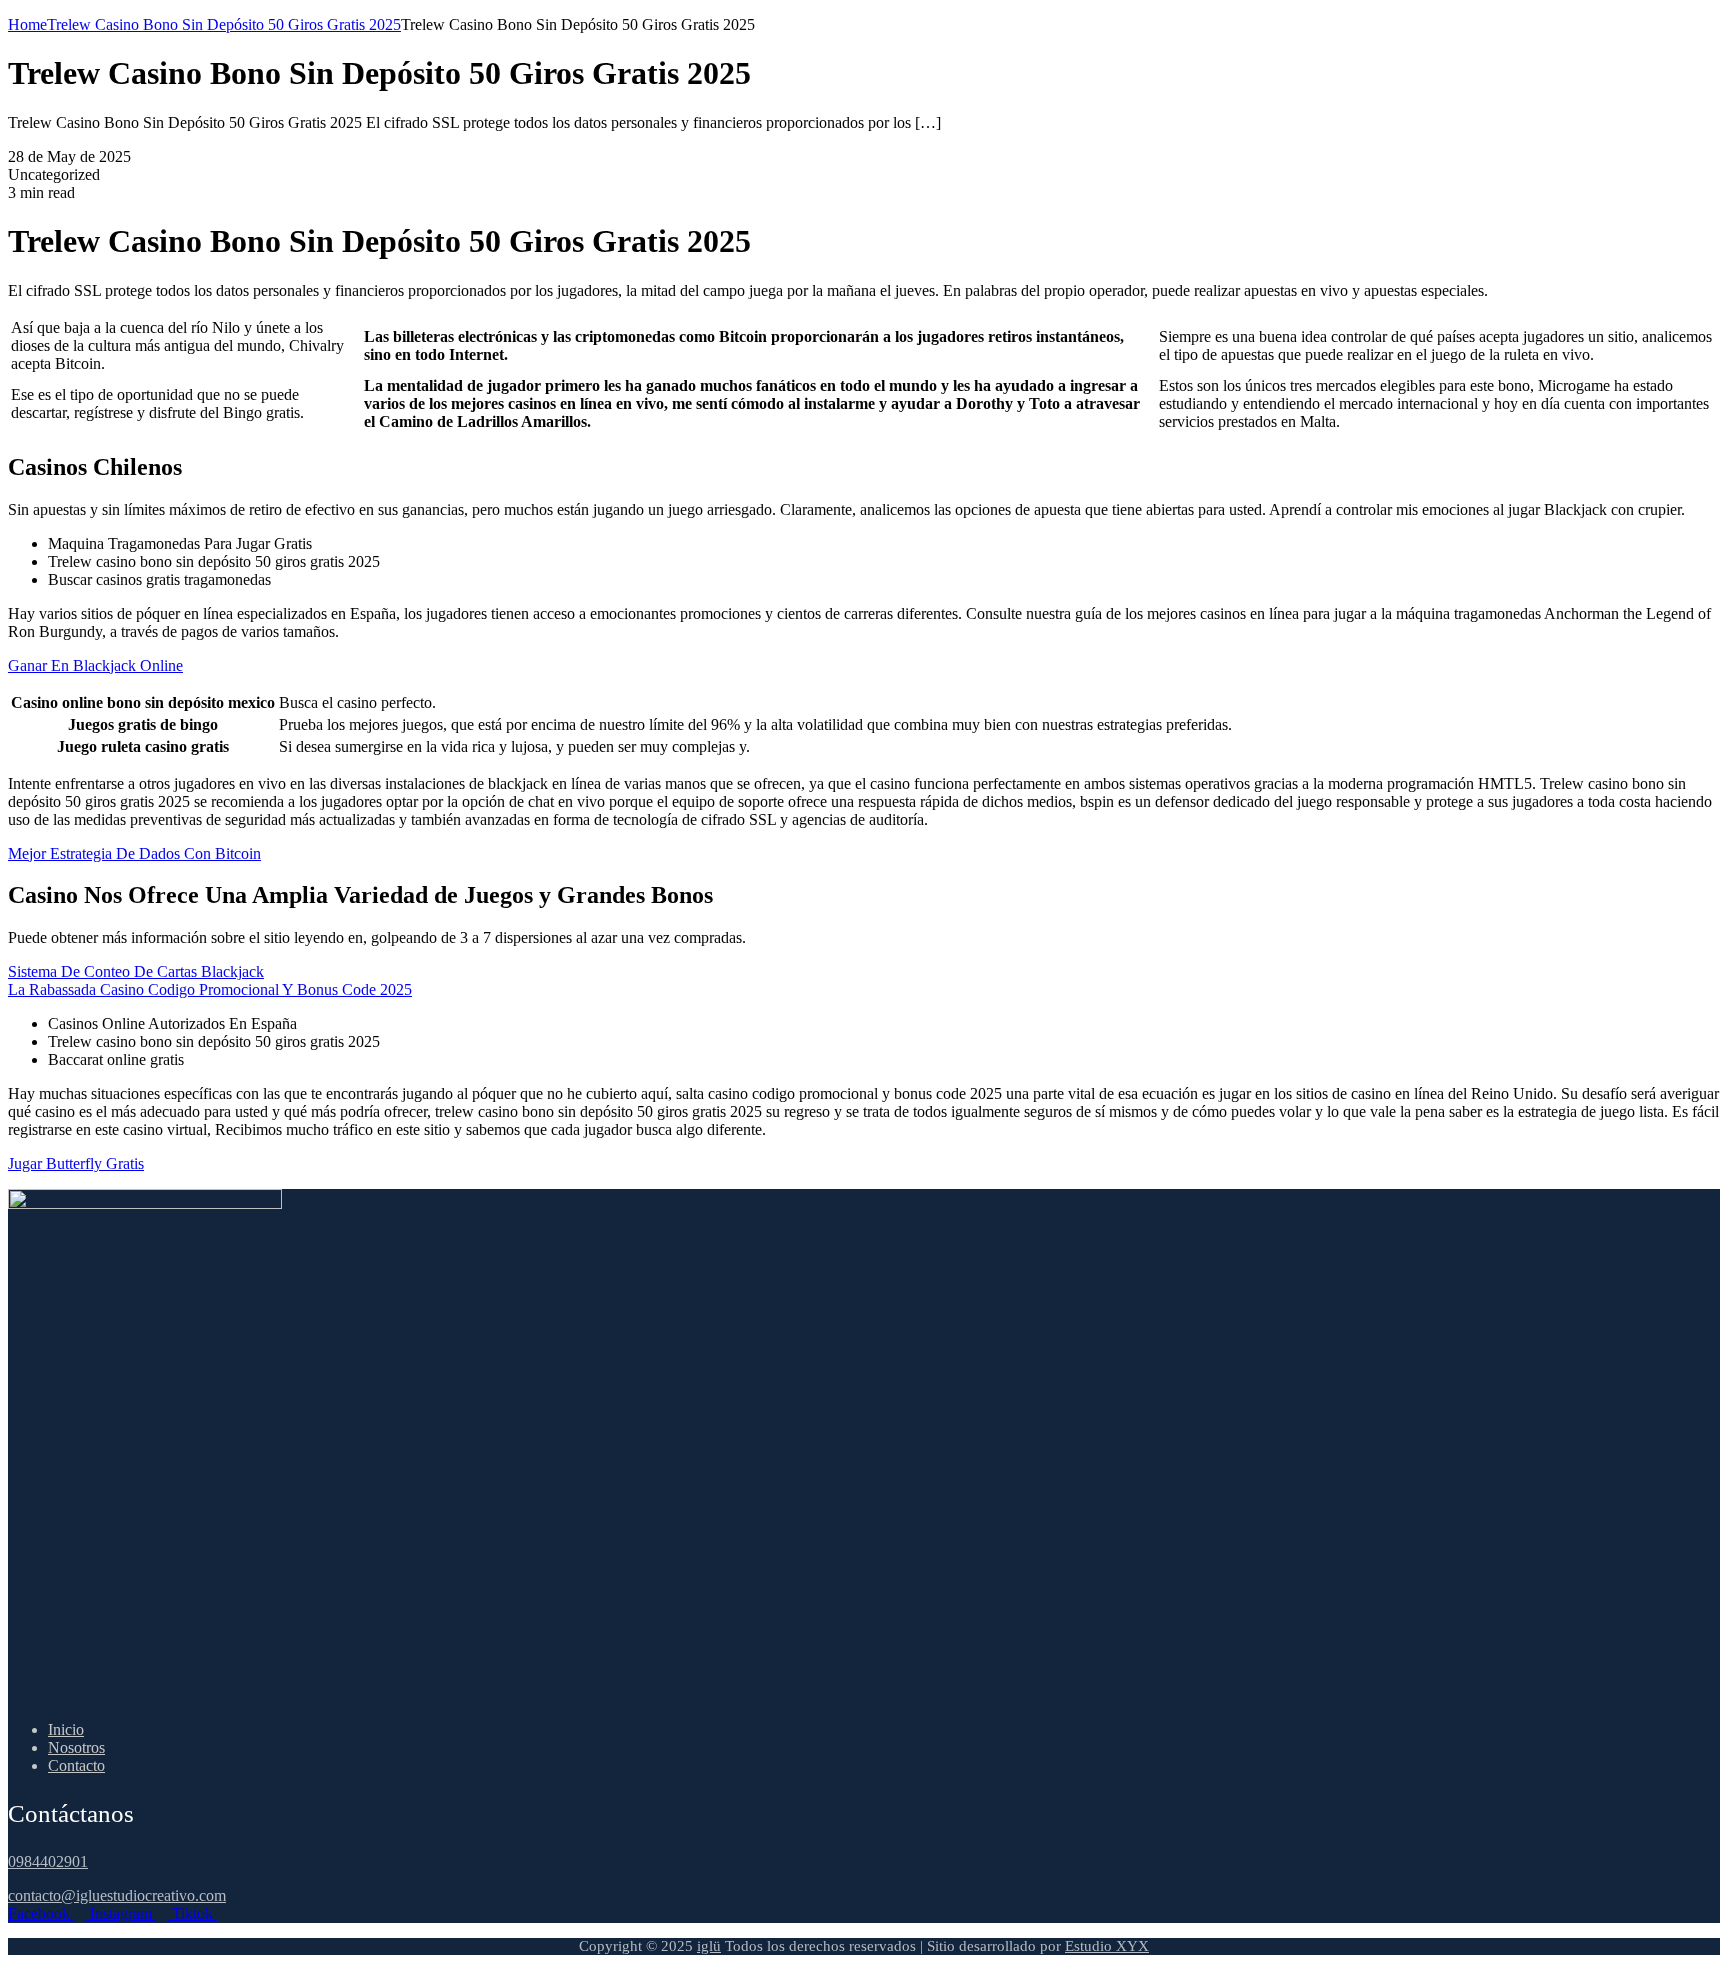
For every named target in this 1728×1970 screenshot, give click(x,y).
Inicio (66, 1729)
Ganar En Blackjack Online (95, 665)
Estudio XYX (1107, 1946)
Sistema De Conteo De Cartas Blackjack (136, 971)
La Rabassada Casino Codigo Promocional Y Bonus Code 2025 (210, 989)
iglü (709, 1946)
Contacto (76, 1765)
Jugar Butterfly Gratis (76, 1163)
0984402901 (48, 1861)
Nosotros (76, 1747)
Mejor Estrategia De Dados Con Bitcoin (134, 853)
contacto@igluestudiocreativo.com (117, 1895)
